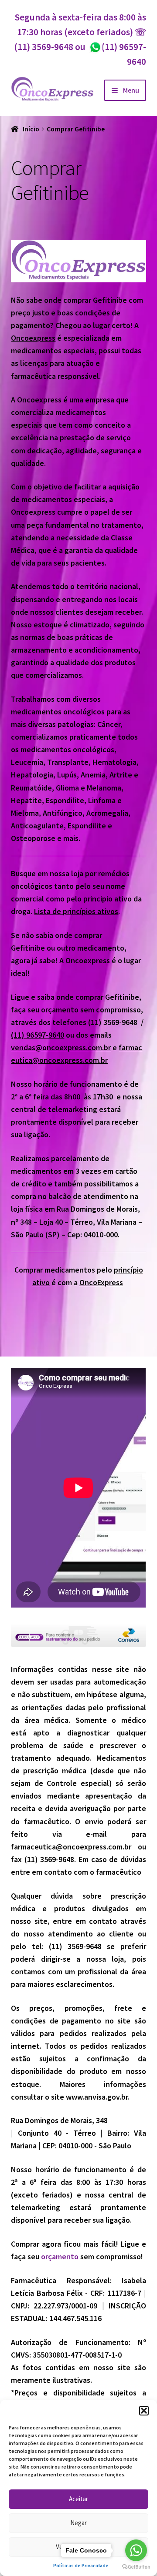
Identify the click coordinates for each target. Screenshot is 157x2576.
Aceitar (78, 2499)
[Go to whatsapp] (136, 2550)
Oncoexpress (33, 338)
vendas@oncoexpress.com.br (61, 1047)
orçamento (60, 2256)
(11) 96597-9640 (38, 1035)
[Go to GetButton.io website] (136, 2567)
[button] (144, 2411)
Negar (78, 2523)
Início (31, 129)
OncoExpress (101, 1282)
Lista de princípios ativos (76, 911)
